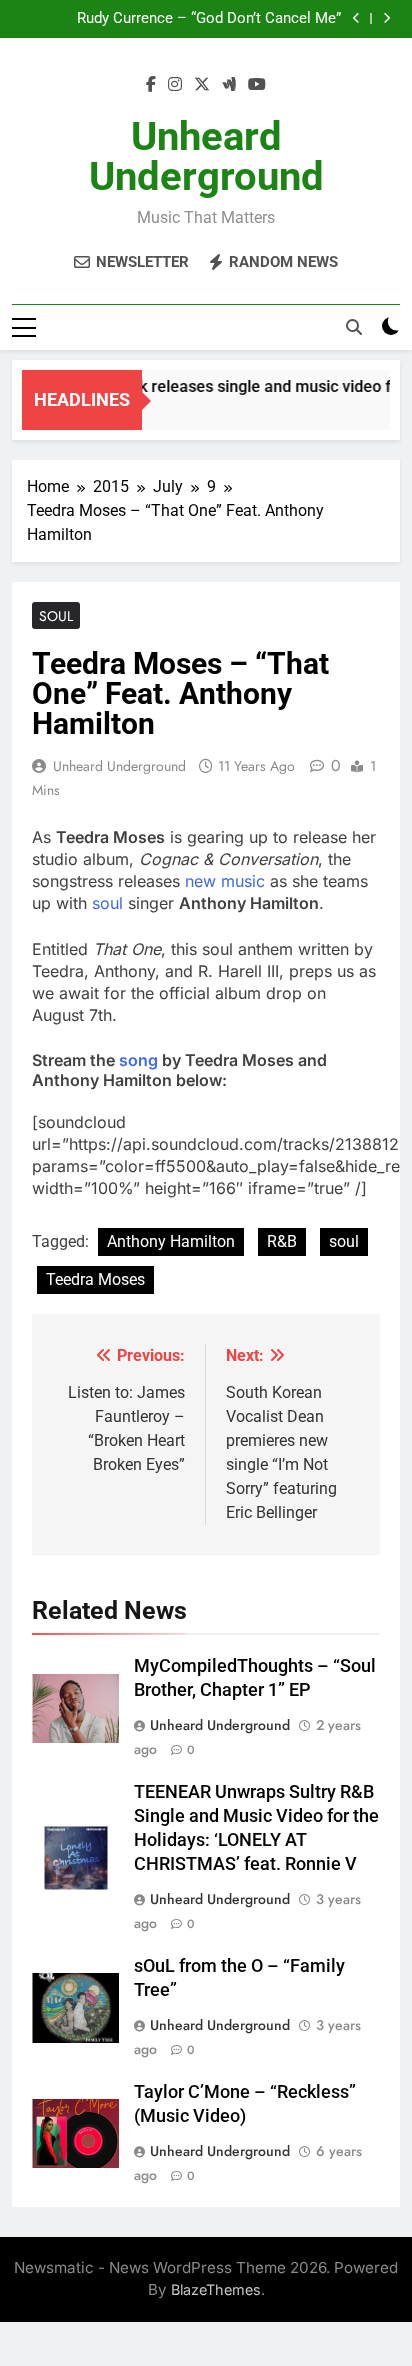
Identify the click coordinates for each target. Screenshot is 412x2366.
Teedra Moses (95, 1279)
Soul (56, 616)
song (138, 1060)
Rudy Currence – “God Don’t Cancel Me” (209, 19)
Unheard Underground (206, 156)
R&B (282, 1241)
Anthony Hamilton (171, 1241)
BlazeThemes (216, 2289)
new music (225, 881)
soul (107, 903)
